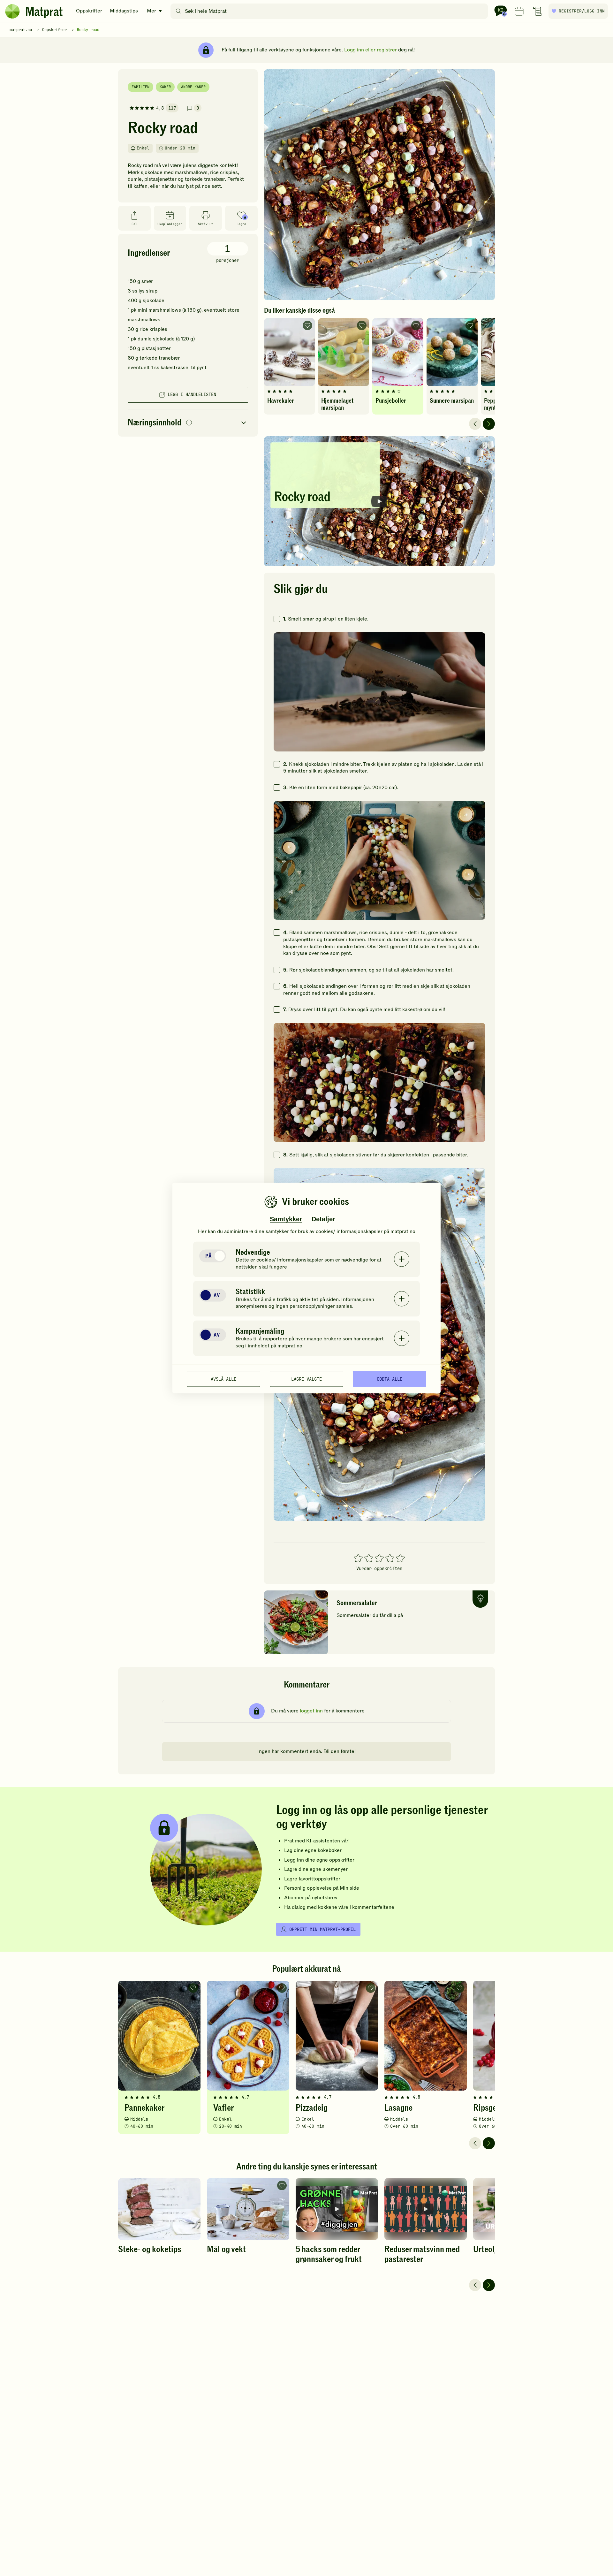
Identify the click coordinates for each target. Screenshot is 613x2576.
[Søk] (178, 11)
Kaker (165, 87)
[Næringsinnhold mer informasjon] (189, 423)
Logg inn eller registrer (371, 50)
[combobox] (331, 11)
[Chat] (501, 11)
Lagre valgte (306, 1379)
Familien (140, 87)
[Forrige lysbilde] (475, 424)
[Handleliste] (538, 11)
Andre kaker (193, 87)
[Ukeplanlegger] (519, 11)
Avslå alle (223, 1379)
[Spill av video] (379, 501)
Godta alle (390, 1379)
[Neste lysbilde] (489, 424)
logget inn (311, 1711)
